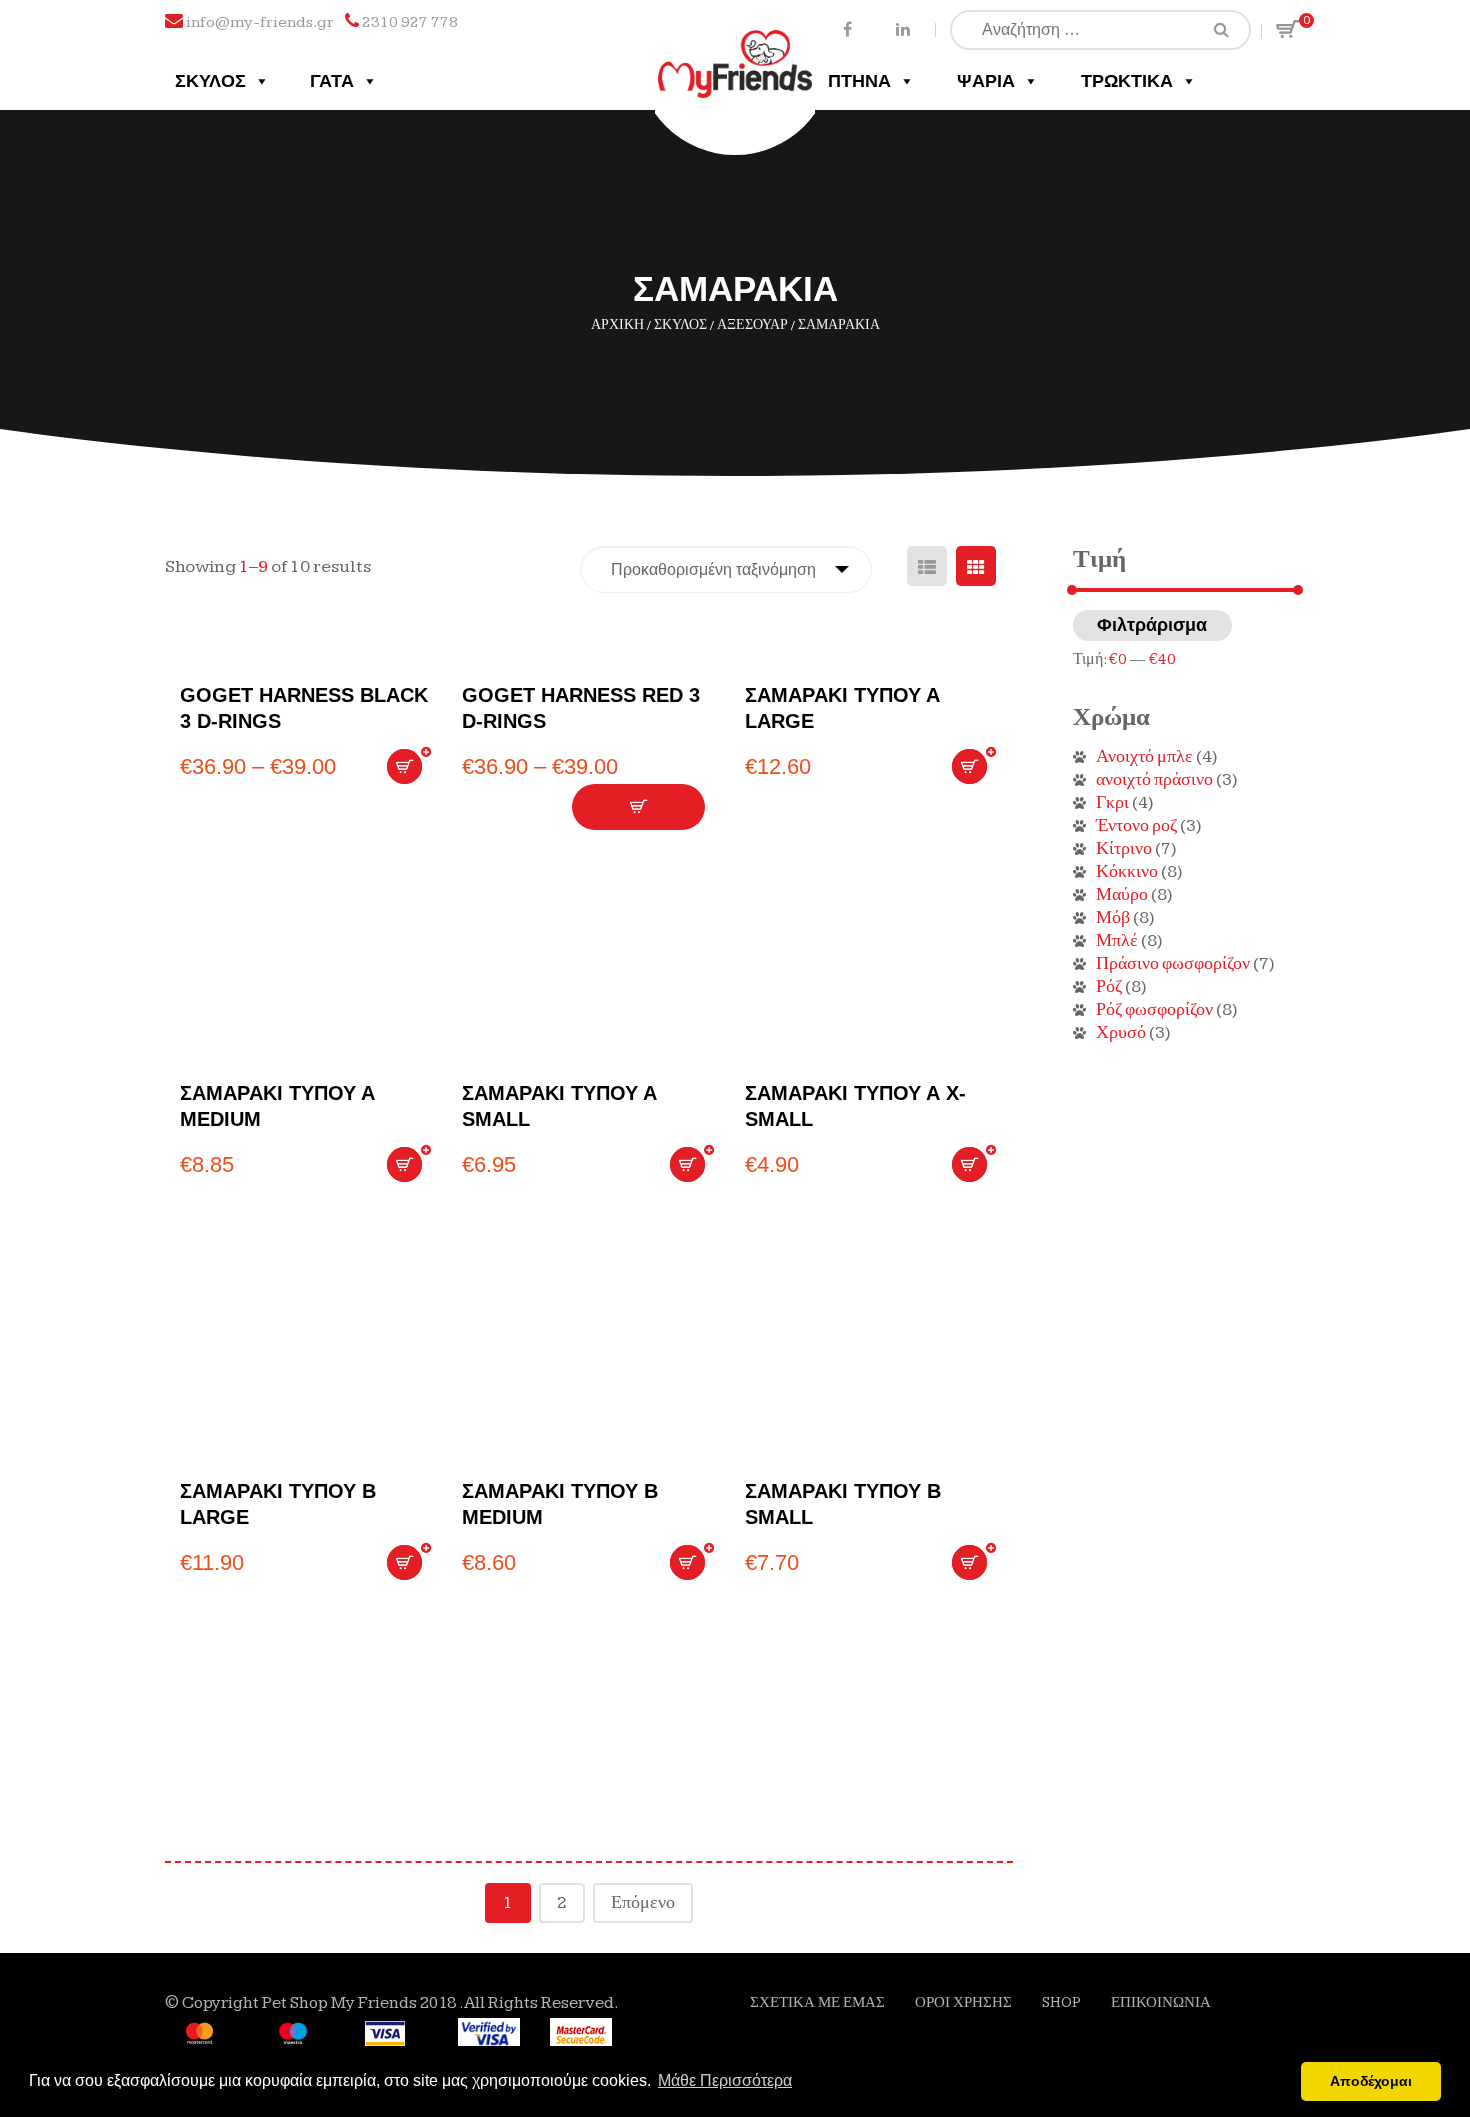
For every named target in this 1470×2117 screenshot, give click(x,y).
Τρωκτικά (1127, 81)
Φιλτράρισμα (1152, 625)
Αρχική (617, 325)
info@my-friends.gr (260, 22)
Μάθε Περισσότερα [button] (725, 2080)
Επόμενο (643, 1902)
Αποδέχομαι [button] (1371, 2081)
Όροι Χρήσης (963, 2002)
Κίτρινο (1124, 848)
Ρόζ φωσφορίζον (1154, 1009)
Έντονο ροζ (1136, 825)
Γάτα (332, 81)
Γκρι (1112, 802)
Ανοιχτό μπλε (1144, 756)
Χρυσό (1121, 1032)
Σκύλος (210, 81)
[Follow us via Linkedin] (902, 28)
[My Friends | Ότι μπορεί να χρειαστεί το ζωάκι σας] (735, 47)
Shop (1061, 2002)
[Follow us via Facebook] (847, 28)
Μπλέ (1117, 940)
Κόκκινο (1127, 871)
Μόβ (1113, 917)
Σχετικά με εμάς (817, 2002)
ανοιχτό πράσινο (1154, 779)
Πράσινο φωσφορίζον (1173, 963)
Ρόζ (1109, 986)
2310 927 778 (410, 22)
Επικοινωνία (1161, 2002)
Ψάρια (986, 81)
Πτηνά (859, 81)
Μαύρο (1122, 894)
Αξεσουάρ (752, 325)
